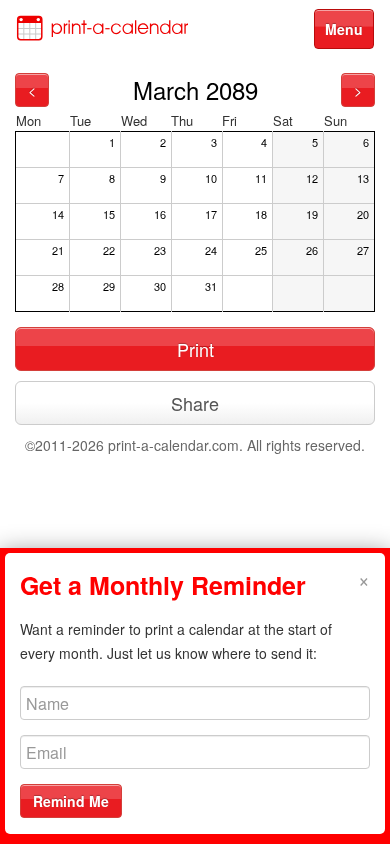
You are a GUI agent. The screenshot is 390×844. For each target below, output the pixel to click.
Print (195, 349)
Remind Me (71, 801)
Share (195, 403)
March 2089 (195, 89)
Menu (344, 29)
